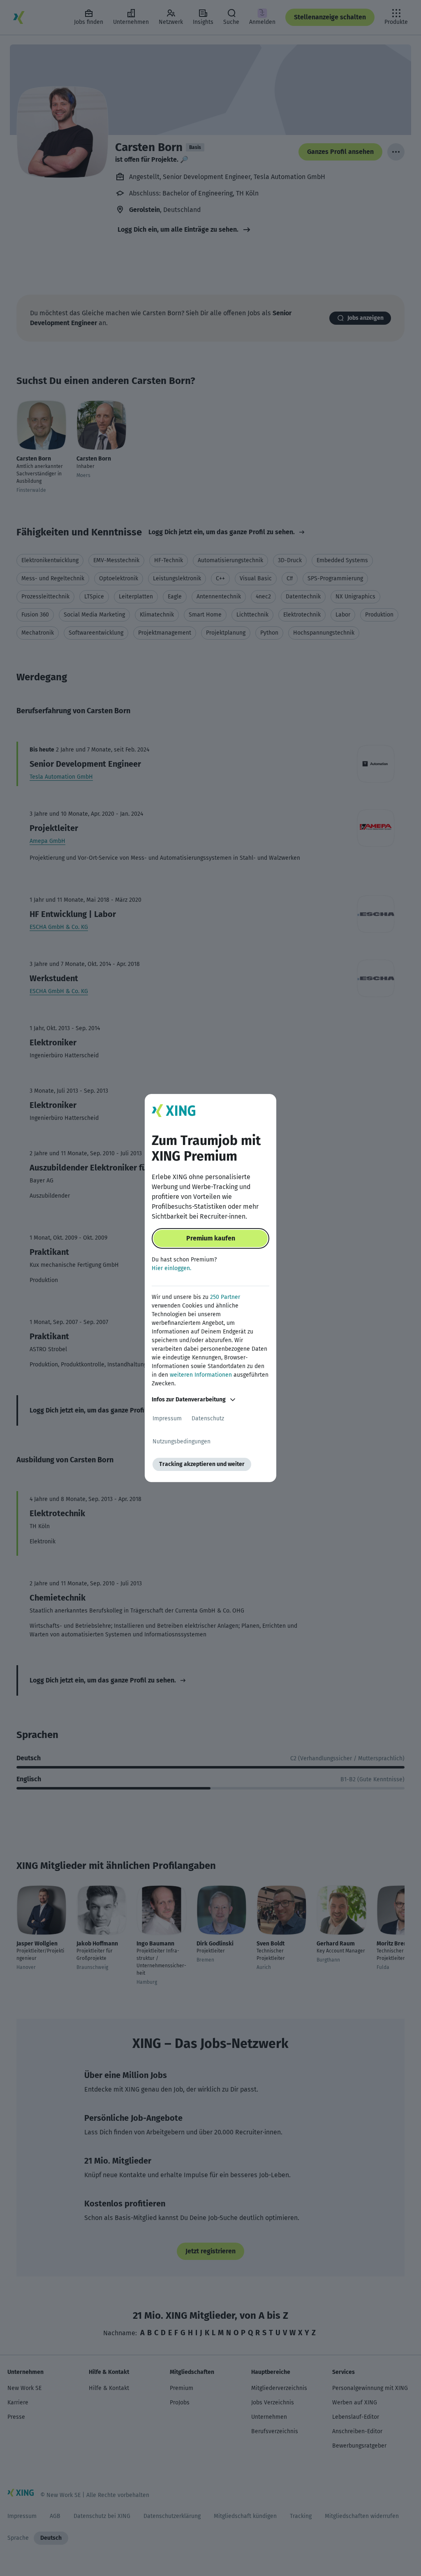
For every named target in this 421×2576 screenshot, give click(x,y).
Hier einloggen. (171, 1268)
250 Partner (225, 1297)
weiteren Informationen (201, 1375)
